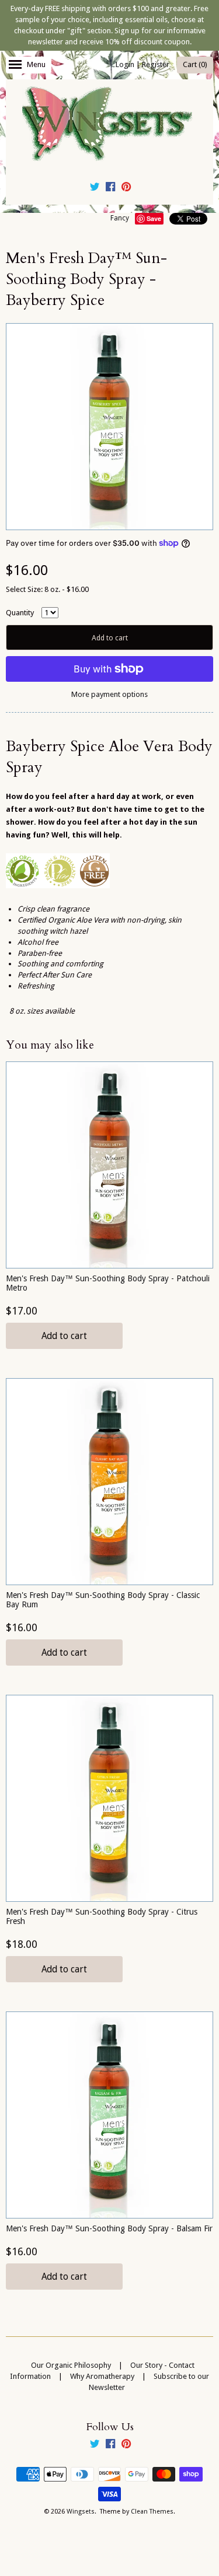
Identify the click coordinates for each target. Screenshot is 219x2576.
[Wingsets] (110, 125)
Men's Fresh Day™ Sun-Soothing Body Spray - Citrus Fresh (102, 1916)
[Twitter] (95, 188)
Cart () (195, 64)
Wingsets (81, 2512)
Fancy (120, 218)
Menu (36, 64)
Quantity (20, 613)
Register (156, 64)
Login (125, 64)
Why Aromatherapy (102, 2376)
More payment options (109, 694)
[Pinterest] (126, 188)
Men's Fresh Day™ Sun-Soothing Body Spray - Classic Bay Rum (103, 1599)
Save (154, 218)
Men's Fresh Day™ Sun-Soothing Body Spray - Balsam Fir (109, 2228)
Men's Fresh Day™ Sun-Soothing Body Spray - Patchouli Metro (108, 1283)
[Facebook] (110, 188)
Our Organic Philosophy (71, 2365)
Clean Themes (152, 2512)
